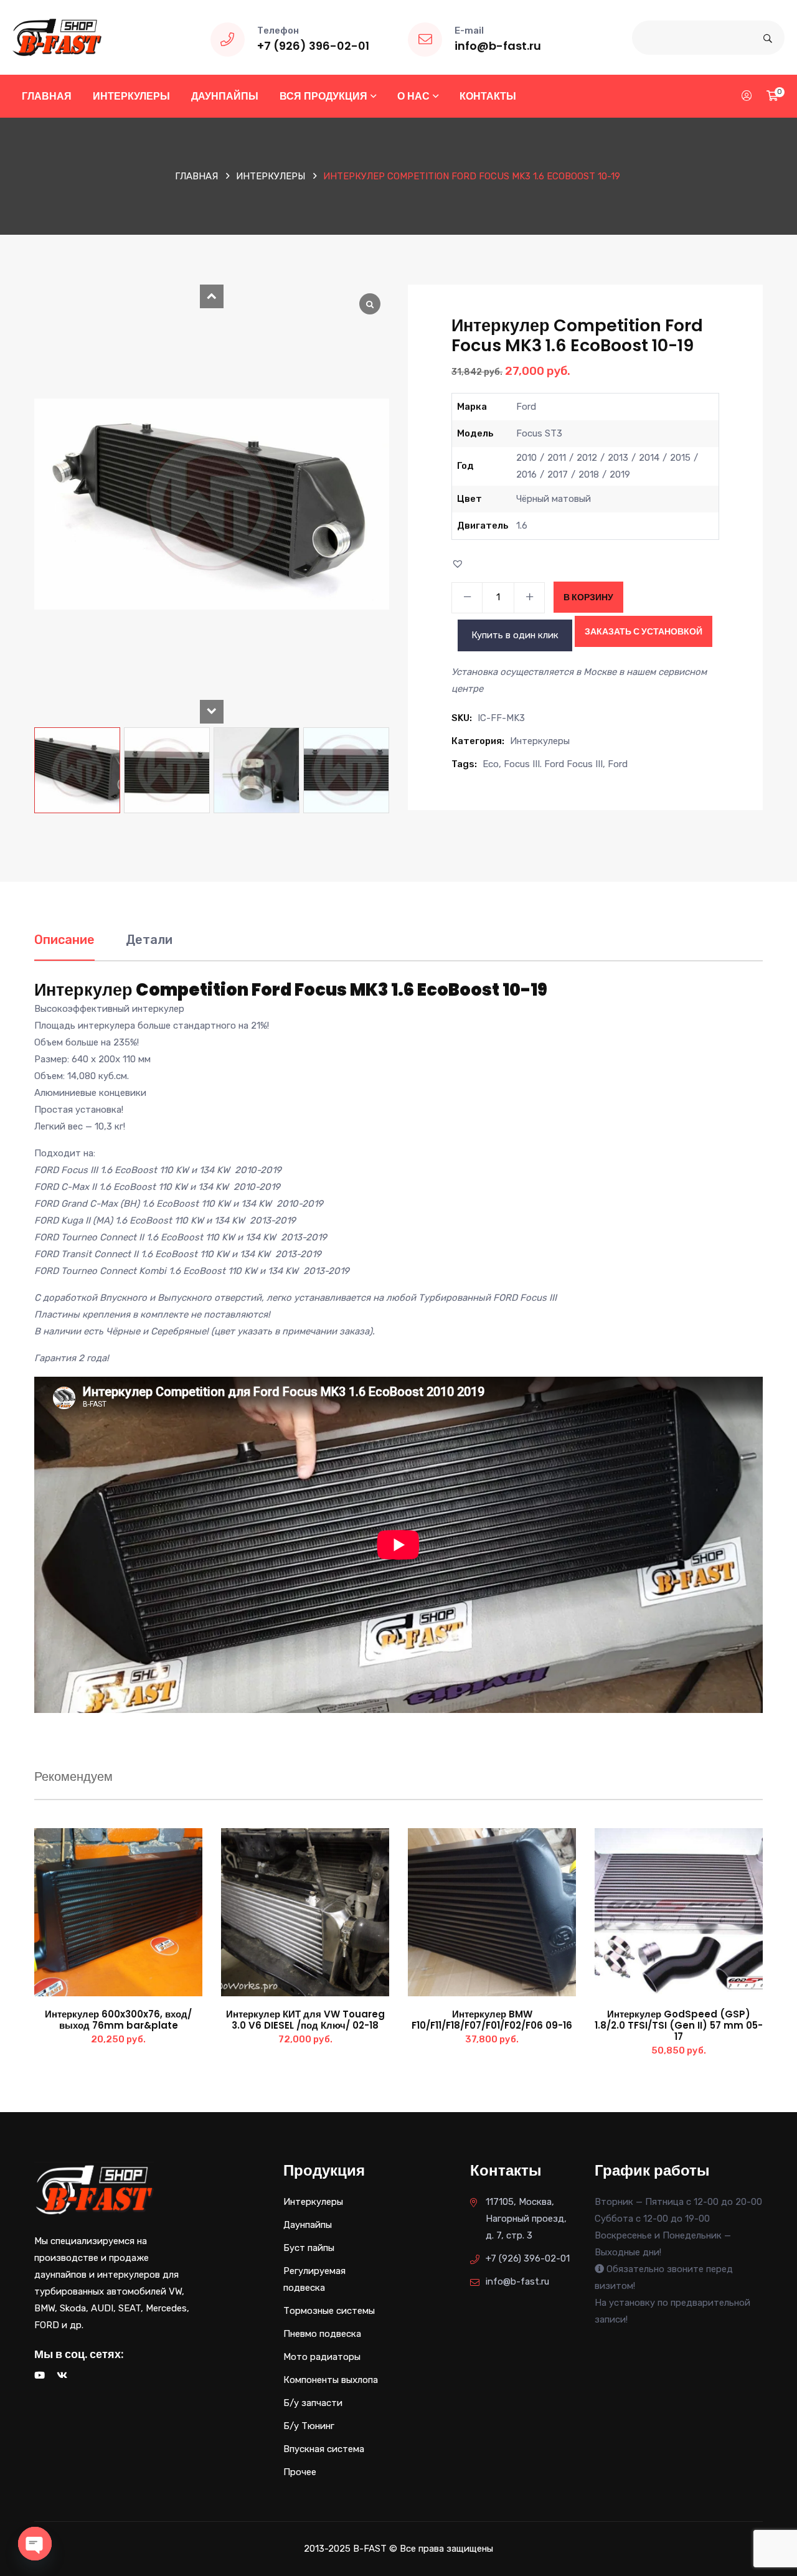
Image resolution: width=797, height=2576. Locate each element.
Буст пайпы (309, 2248)
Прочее (300, 2472)
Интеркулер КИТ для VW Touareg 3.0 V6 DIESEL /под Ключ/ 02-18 (305, 2020)
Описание (64, 940)
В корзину (588, 597)
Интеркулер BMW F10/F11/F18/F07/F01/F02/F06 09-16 (492, 2020)
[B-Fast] (57, 37)
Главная (47, 96)
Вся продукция (323, 96)
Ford (618, 764)
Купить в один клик (515, 635)
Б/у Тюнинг (309, 2426)
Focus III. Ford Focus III (553, 764)
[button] (212, 296)
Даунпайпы (225, 96)
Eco (491, 764)
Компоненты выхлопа (331, 2380)
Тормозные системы (329, 2311)
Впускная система (324, 2449)
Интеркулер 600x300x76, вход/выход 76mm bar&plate (118, 2020)
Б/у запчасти (313, 2403)
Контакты (488, 96)
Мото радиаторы (322, 2357)
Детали (149, 940)
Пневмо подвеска (322, 2334)
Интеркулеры (131, 96)
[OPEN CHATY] (35, 2544)
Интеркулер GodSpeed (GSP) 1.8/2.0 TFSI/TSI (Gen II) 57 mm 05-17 (679, 2025)
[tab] (64, 946)
